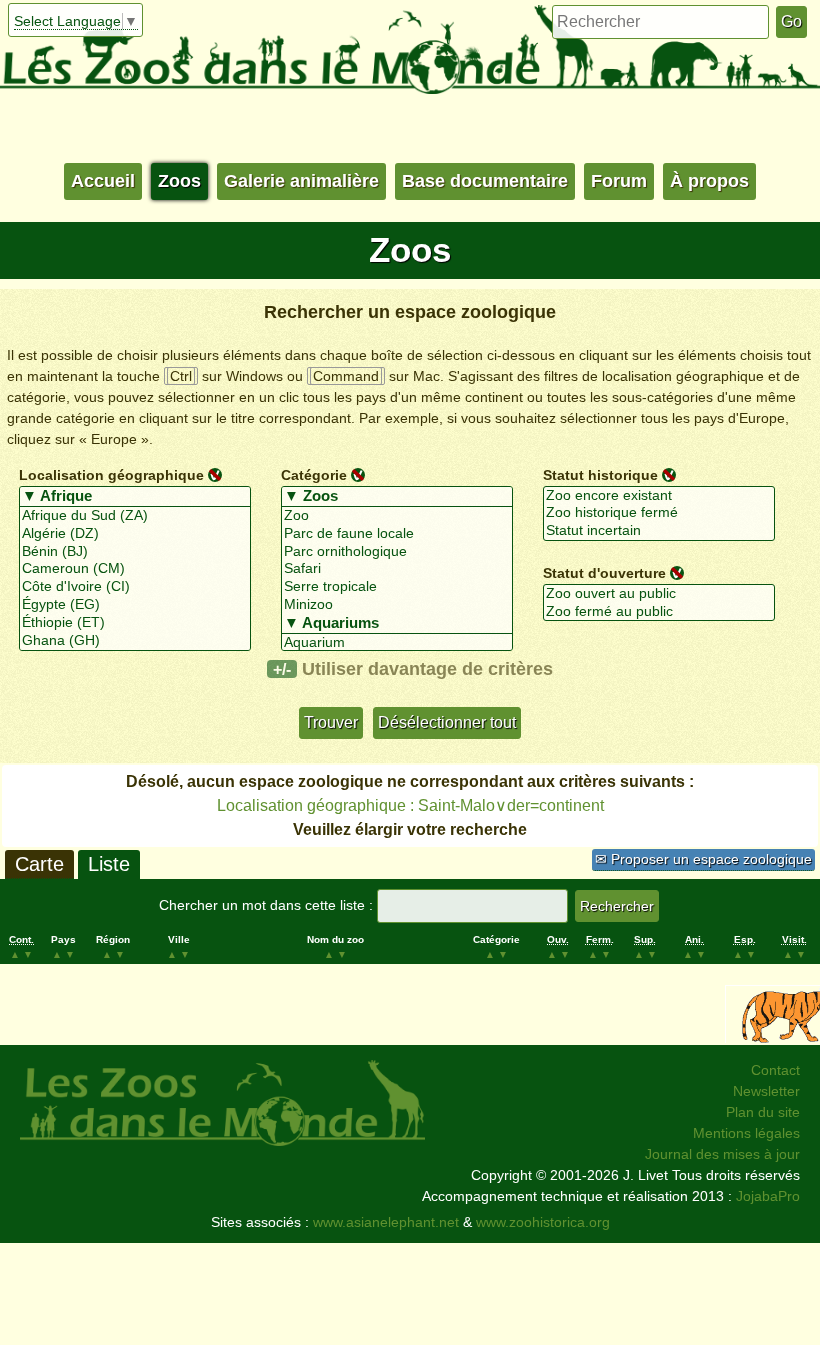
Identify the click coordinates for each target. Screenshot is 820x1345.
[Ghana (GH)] (135, 641)
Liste (109, 864)
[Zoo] (397, 516)
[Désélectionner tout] (215, 474)
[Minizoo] (397, 605)
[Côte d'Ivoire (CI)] (135, 587)
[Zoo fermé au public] (659, 612)
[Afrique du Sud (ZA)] (135, 516)
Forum (619, 181)
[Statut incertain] (659, 531)
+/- (282, 669)
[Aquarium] (397, 643)
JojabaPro (768, 1196)
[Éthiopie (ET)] (135, 623)
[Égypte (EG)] (135, 605)
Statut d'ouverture (604, 573)
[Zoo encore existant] (659, 496)
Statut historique (600, 475)
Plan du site (763, 1112)
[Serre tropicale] (397, 587)
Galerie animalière (301, 181)
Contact (775, 1070)
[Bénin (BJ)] (135, 552)
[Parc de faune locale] (397, 534)
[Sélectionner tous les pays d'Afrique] (135, 497)
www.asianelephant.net (386, 1222)
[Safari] (397, 569)
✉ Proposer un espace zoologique (703, 859)
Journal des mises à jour (722, 1154)
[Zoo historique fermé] (659, 513)
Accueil (103, 181)
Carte (39, 864)
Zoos (179, 181)
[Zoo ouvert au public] (659, 594)
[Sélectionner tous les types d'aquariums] (397, 624)
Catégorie (314, 475)
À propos (709, 181)
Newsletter (766, 1091)
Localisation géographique (111, 475)
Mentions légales (746, 1133)
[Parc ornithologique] (397, 552)
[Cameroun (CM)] (135, 569)
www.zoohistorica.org (543, 1222)
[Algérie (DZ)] (135, 534)
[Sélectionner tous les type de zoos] (397, 497)
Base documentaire (485, 181)
